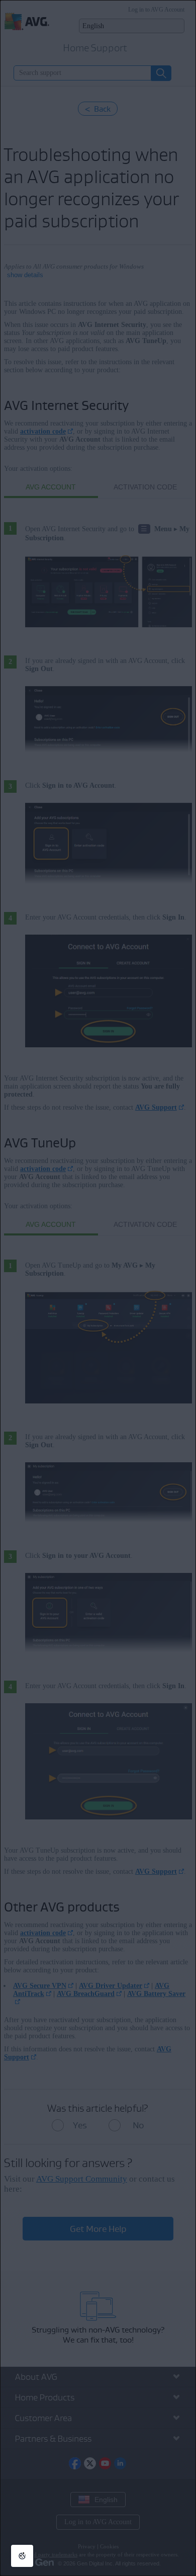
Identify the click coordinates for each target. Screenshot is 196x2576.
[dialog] (98, 1288)
